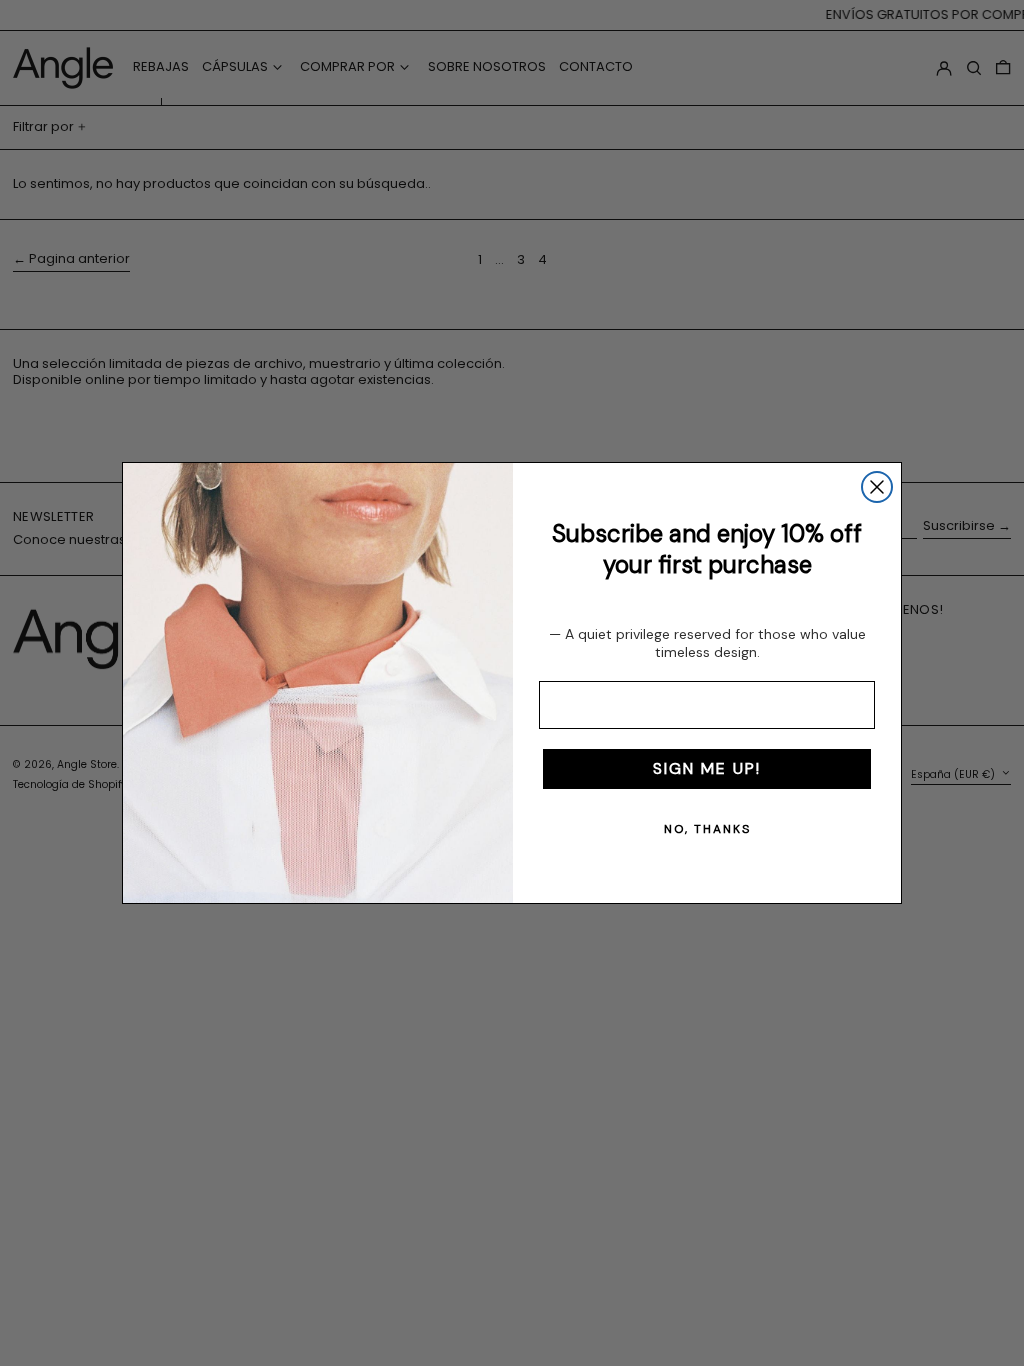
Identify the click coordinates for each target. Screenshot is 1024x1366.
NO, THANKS (707, 829)
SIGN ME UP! (707, 768)
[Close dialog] (877, 487)
